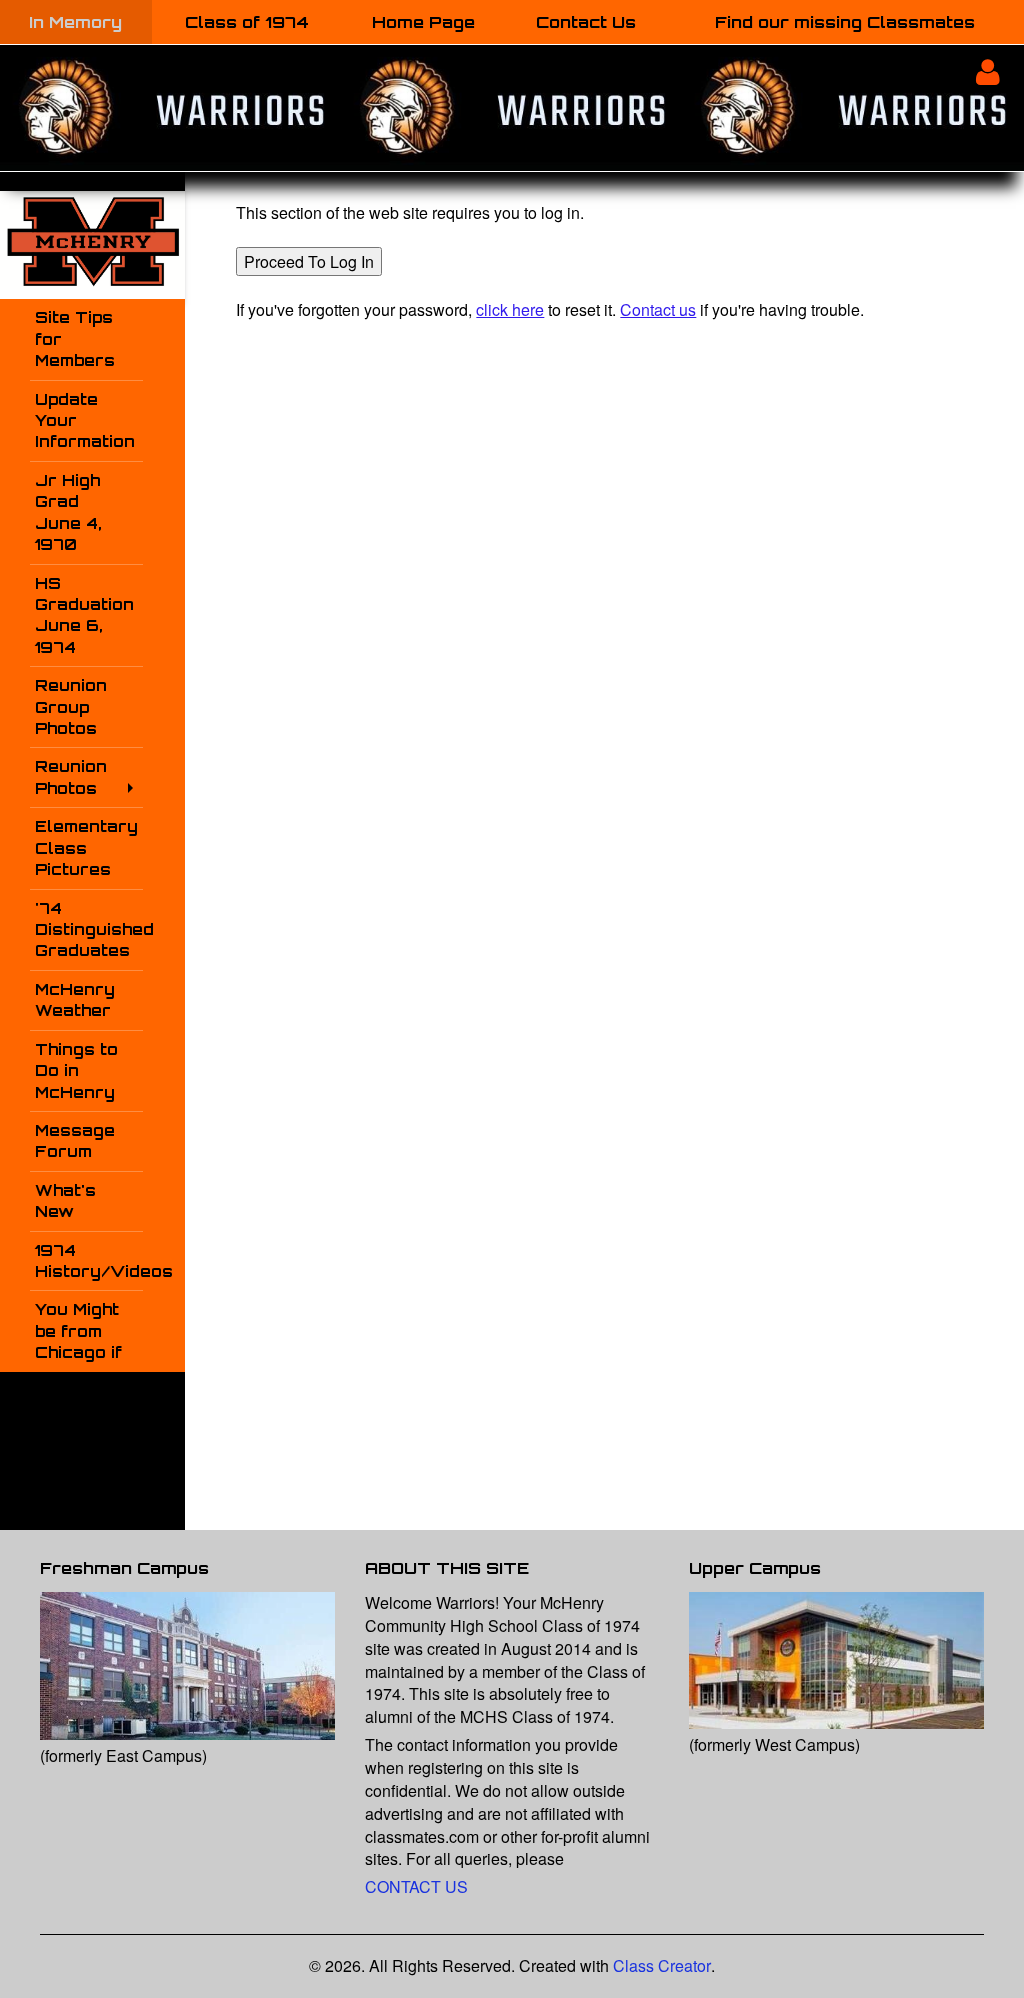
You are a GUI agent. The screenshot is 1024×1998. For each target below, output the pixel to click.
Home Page (423, 22)
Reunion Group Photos (71, 707)
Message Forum (75, 1141)
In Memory (75, 22)
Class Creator (662, 1966)
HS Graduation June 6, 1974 (84, 615)
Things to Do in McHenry (76, 1071)
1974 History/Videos (89, 1261)
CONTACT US (416, 1886)
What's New (65, 1201)
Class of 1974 (247, 22)
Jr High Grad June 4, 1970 (68, 512)
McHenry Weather (75, 1000)
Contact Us (586, 22)
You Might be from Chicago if (78, 1331)
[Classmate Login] (987, 71)
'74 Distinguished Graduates (89, 930)
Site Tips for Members (75, 339)
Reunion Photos (71, 777)
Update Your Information (85, 421)
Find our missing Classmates (845, 22)
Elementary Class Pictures (86, 848)
